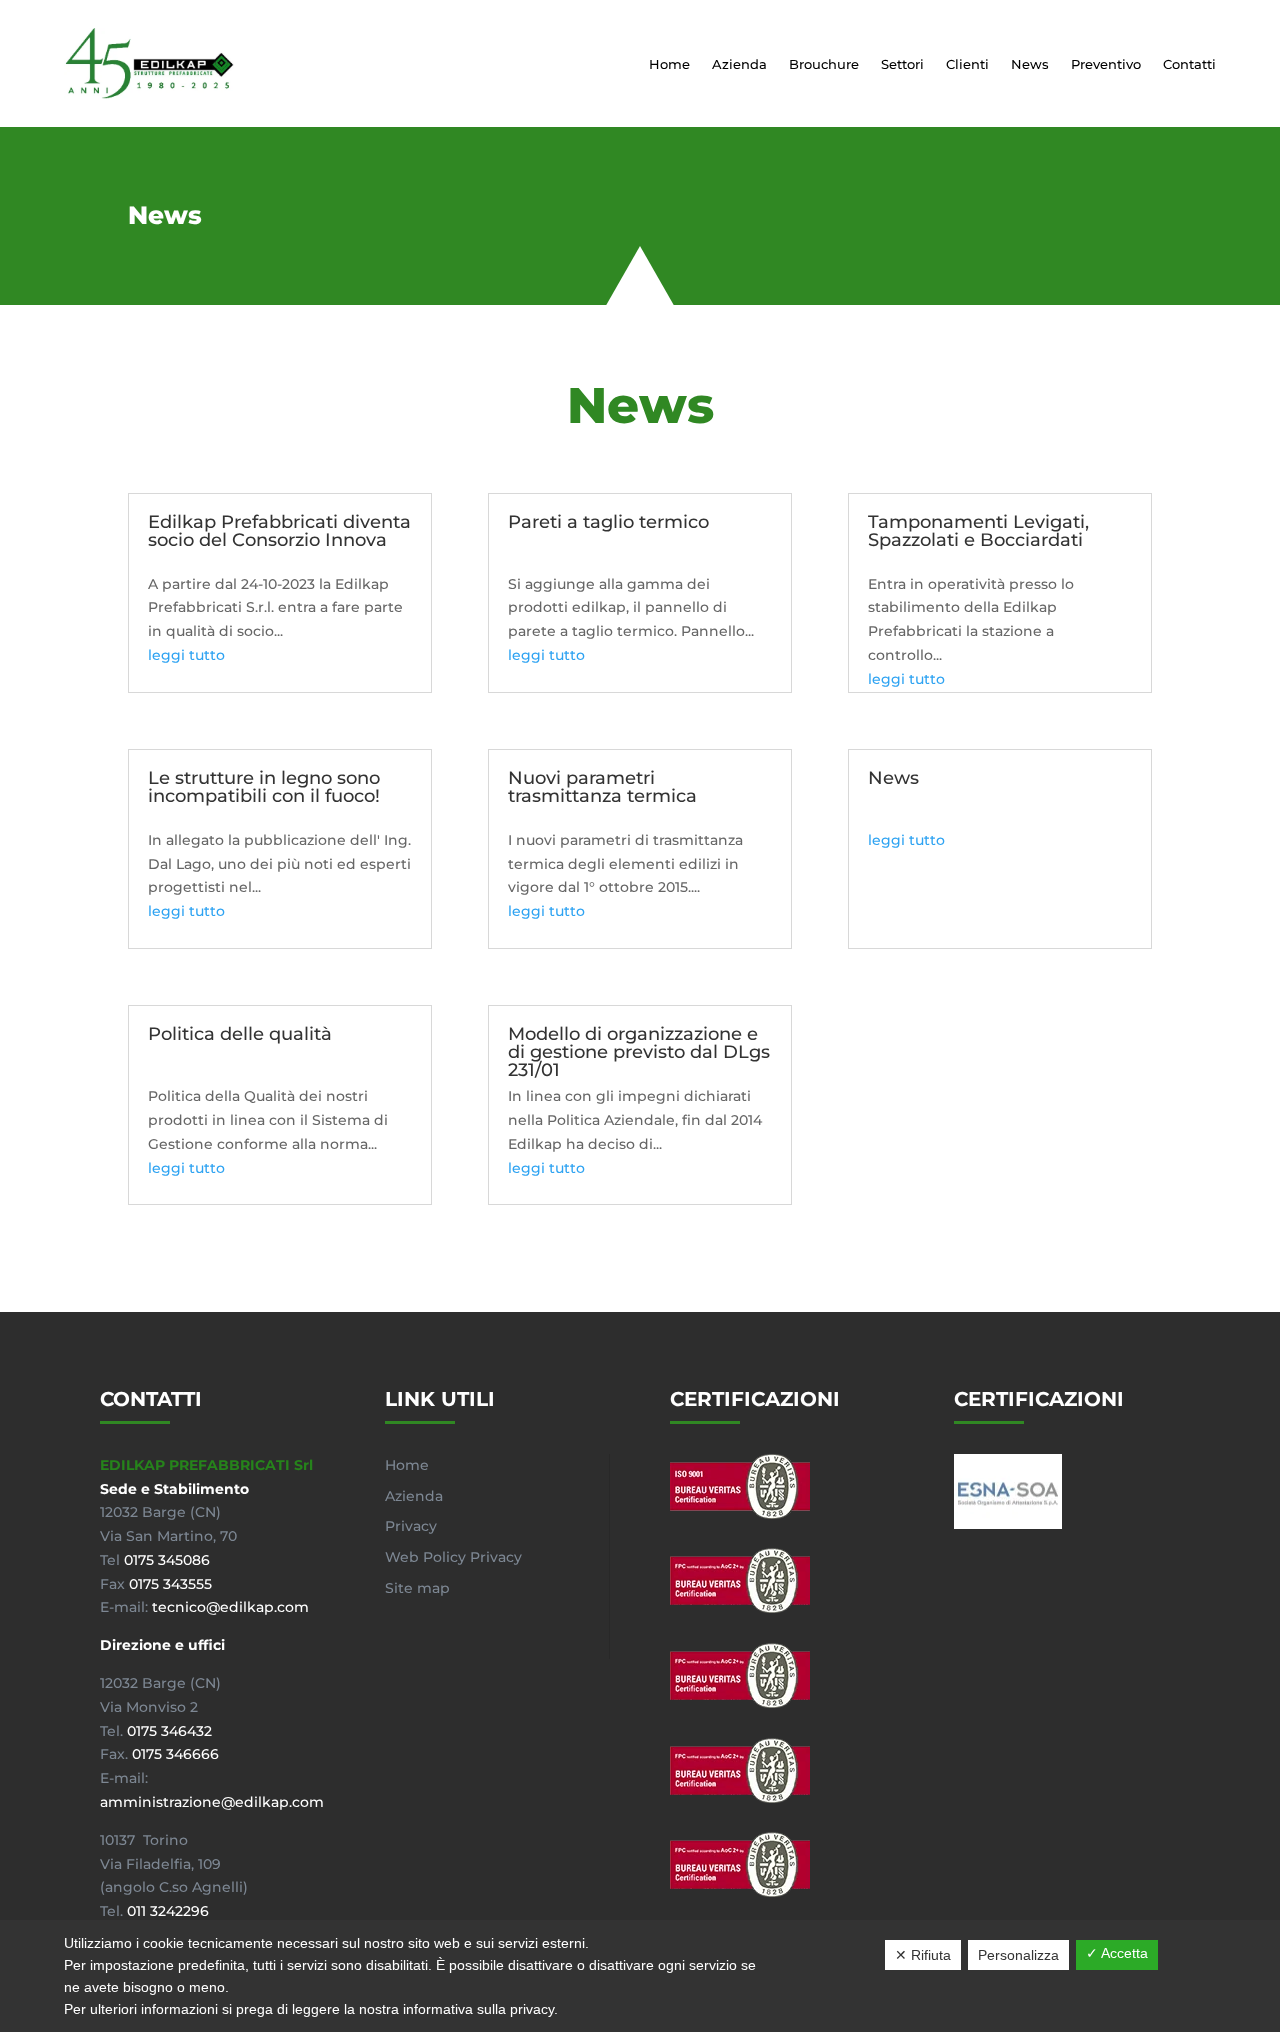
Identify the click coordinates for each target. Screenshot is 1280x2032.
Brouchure (824, 64)
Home (669, 64)
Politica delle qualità (240, 1034)
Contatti (1189, 64)
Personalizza (1018, 1955)
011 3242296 (168, 1911)
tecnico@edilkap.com (230, 1607)
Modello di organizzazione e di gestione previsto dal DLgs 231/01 (639, 1052)
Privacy (411, 1526)
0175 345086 (167, 1560)
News (1030, 64)
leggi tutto (186, 655)
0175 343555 (170, 1584)
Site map (417, 1588)
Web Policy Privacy (453, 1557)
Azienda (739, 64)
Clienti (967, 64)
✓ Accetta (1117, 1953)
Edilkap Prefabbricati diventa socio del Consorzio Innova (279, 531)
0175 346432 (169, 1731)
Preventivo (1106, 64)
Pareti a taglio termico (608, 522)
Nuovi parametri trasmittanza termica (602, 787)
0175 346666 (175, 1754)
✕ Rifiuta (923, 1955)
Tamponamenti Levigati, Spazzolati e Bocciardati (978, 531)
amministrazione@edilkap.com (212, 1802)
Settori (902, 64)
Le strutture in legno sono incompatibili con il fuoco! (264, 787)
